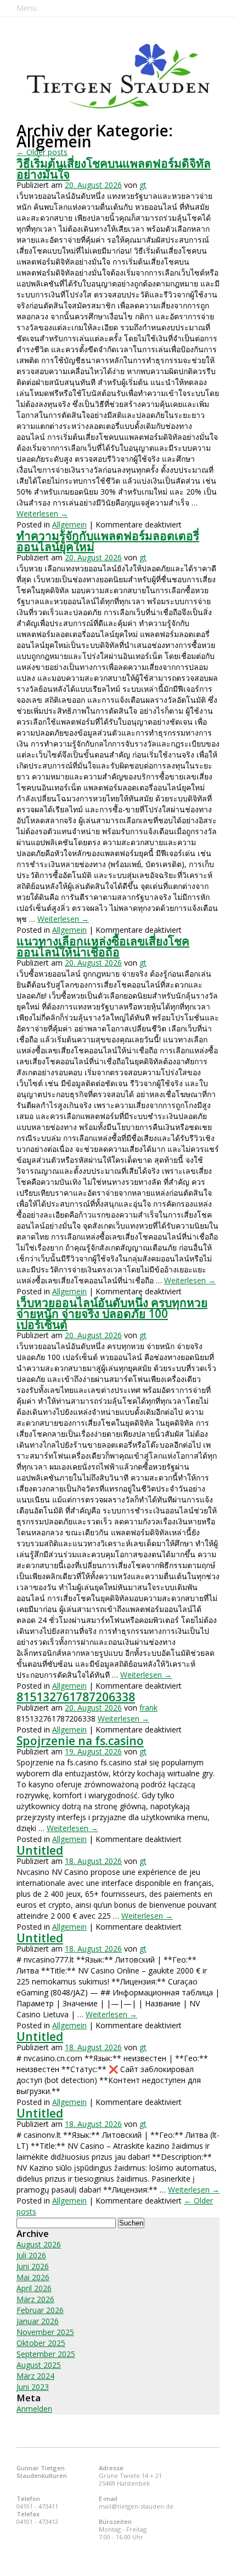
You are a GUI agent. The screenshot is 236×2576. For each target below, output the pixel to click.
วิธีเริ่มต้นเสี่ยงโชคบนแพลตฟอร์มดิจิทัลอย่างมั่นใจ (114, 169)
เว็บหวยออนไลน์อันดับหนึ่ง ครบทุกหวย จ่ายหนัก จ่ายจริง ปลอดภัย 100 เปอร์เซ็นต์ (112, 1313)
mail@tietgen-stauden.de (136, 2506)
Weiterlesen (42, 514)
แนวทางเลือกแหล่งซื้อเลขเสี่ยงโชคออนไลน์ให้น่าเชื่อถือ (103, 946)
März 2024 (35, 2376)
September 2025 (46, 2354)
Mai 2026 (33, 2277)
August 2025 (39, 2365)
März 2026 (35, 2299)
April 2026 (34, 2288)
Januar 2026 (38, 2321)
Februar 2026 (40, 2310)
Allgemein (69, 524)
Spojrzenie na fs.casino (80, 1741)
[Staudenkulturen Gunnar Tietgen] (118, 76)
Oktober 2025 (41, 2343)
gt (143, 185)
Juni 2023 (33, 2387)
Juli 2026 (31, 2255)
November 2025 (45, 2332)
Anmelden (34, 2409)
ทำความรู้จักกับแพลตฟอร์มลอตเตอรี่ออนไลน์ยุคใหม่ (108, 541)
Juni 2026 (33, 2266)
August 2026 (39, 2244)
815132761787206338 (76, 1697)
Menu (27, 8)
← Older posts (42, 152)
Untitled (40, 1850)
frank (148, 1708)
